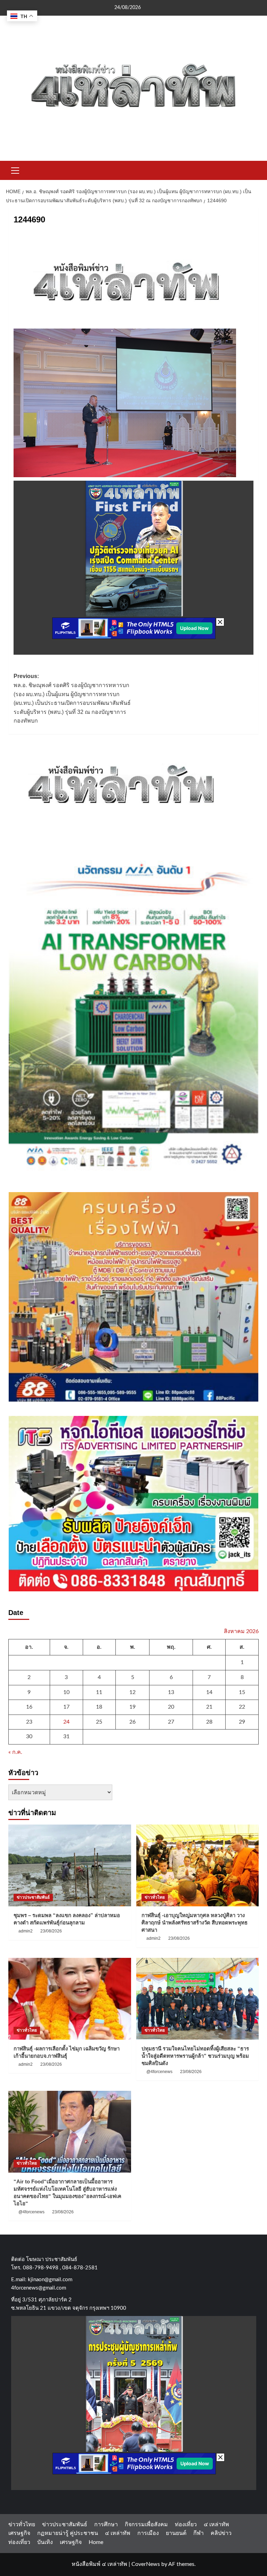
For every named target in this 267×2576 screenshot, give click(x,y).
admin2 (26, 1931)
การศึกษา (106, 2524)
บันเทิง (45, 2542)
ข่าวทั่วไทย (155, 1897)
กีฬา (199, 2533)
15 (242, 1692)
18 (99, 1707)
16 (29, 1707)
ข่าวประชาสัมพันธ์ (33, 1897)
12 (132, 1692)
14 (209, 1692)
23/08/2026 (51, 1931)
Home (96, 2542)
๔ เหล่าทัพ (216, 2524)
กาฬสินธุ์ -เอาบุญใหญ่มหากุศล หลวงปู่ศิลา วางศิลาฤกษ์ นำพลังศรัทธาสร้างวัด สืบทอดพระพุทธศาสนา (195, 1923)
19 (132, 1707)
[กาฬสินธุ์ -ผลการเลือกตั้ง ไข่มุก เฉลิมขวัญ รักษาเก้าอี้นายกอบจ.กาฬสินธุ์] (70, 1999)
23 (29, 1722)
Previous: (72, 698)
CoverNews (146, 2564)
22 (242, 1707)
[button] (15, 170)
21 (209, 1707)
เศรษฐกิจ (19, 2533)
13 (171, 1692)
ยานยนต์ (176, 2533)
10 (66, 1692)
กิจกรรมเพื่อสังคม (146, 2524)
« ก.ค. (15, 1752)
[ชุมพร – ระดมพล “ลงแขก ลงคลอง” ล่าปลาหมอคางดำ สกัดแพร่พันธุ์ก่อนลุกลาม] (70, 1865)
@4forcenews (159, 2072)
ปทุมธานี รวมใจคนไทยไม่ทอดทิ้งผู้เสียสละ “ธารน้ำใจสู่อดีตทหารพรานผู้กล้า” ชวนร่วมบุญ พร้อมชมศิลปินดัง (195, 2056)
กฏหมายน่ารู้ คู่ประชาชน (68, 2533)
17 (66, 1707)
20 (171, 1707)
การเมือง (148, 2533)
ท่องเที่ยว (186, 2524)
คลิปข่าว (221, 2533)
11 (99, 1692)
